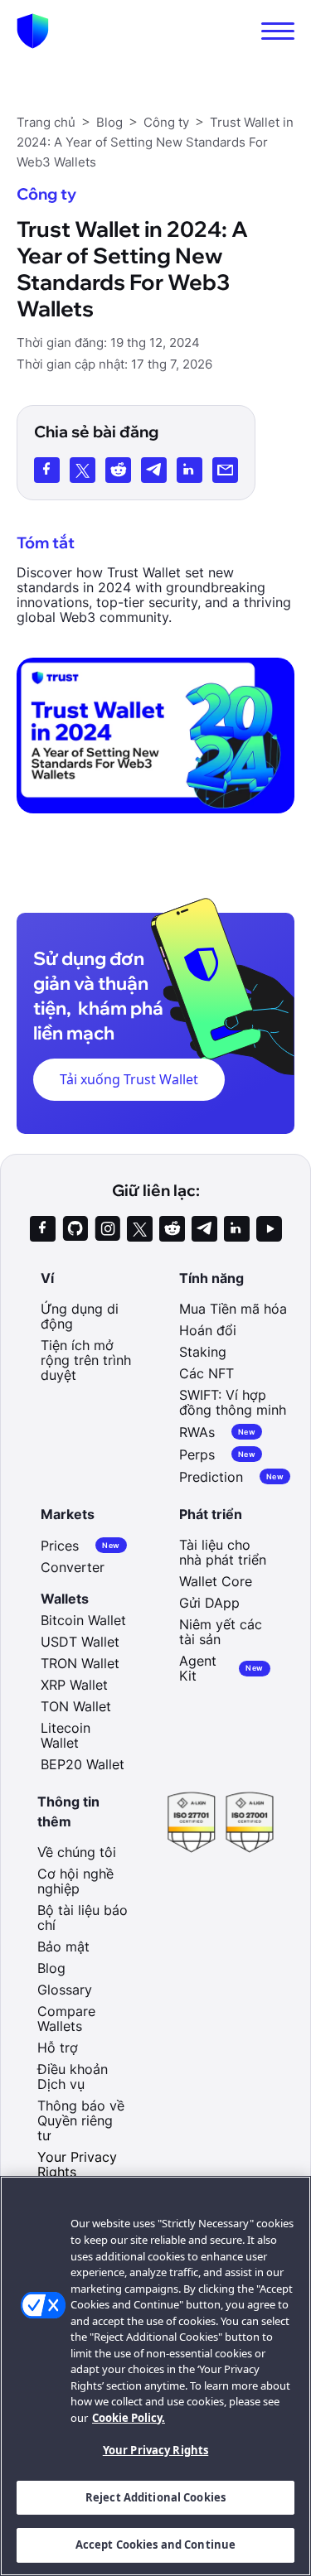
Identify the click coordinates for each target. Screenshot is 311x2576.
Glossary (65, 1990)
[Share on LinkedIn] (190, 470)
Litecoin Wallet (66, 1735)
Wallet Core (216, 1581)
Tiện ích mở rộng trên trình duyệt (86, 1360)
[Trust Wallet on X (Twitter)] (140, 1229)
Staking (203, 1352)
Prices (80, 1545)
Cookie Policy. (129, 2418)
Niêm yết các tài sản (221, 1632)
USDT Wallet (80, 1642)
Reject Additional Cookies (155, 2497)
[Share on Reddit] (118, 470)
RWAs (217, 1432)
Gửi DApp (209, 1603)
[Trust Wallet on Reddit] (172, 1229)
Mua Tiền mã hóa (233, 1309)
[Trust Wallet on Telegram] (204, 1229)
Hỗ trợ (58, 2048)
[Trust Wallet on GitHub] (75, 1229)
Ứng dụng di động (80, 1316)
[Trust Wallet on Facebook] (43, 1229)
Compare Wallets (66, 2019)
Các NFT (207, 1373)
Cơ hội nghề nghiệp (75, 1881)
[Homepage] (33, 31)
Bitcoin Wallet (83, 1620)
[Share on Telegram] (154, 470)
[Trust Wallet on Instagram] (107, 1229)
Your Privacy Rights (155, 2450)
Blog (51, 1968)
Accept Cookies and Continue (156, 2545)
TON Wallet (76, 1706)
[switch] (278, 31)
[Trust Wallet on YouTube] (269, 1229)
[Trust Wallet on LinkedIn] (237, 1229)
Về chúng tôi (77, 1852)
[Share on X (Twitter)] (83, 470)
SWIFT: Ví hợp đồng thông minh (233, 1402)
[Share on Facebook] (47, 470)
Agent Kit (221, 1668)
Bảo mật (63, 1946)
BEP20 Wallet (83, 1764)
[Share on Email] (225, 470)
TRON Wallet (80, 1663)
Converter (73, 1567)
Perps (217, 1454)
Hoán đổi (208, 1330)
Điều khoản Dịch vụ (73, 2077)
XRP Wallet (74, 1685)
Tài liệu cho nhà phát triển (223, 1552)
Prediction (231, 1476)
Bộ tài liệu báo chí (83, 1918)
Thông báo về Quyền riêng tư (81, 2120)
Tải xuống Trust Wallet (129, 1079)
